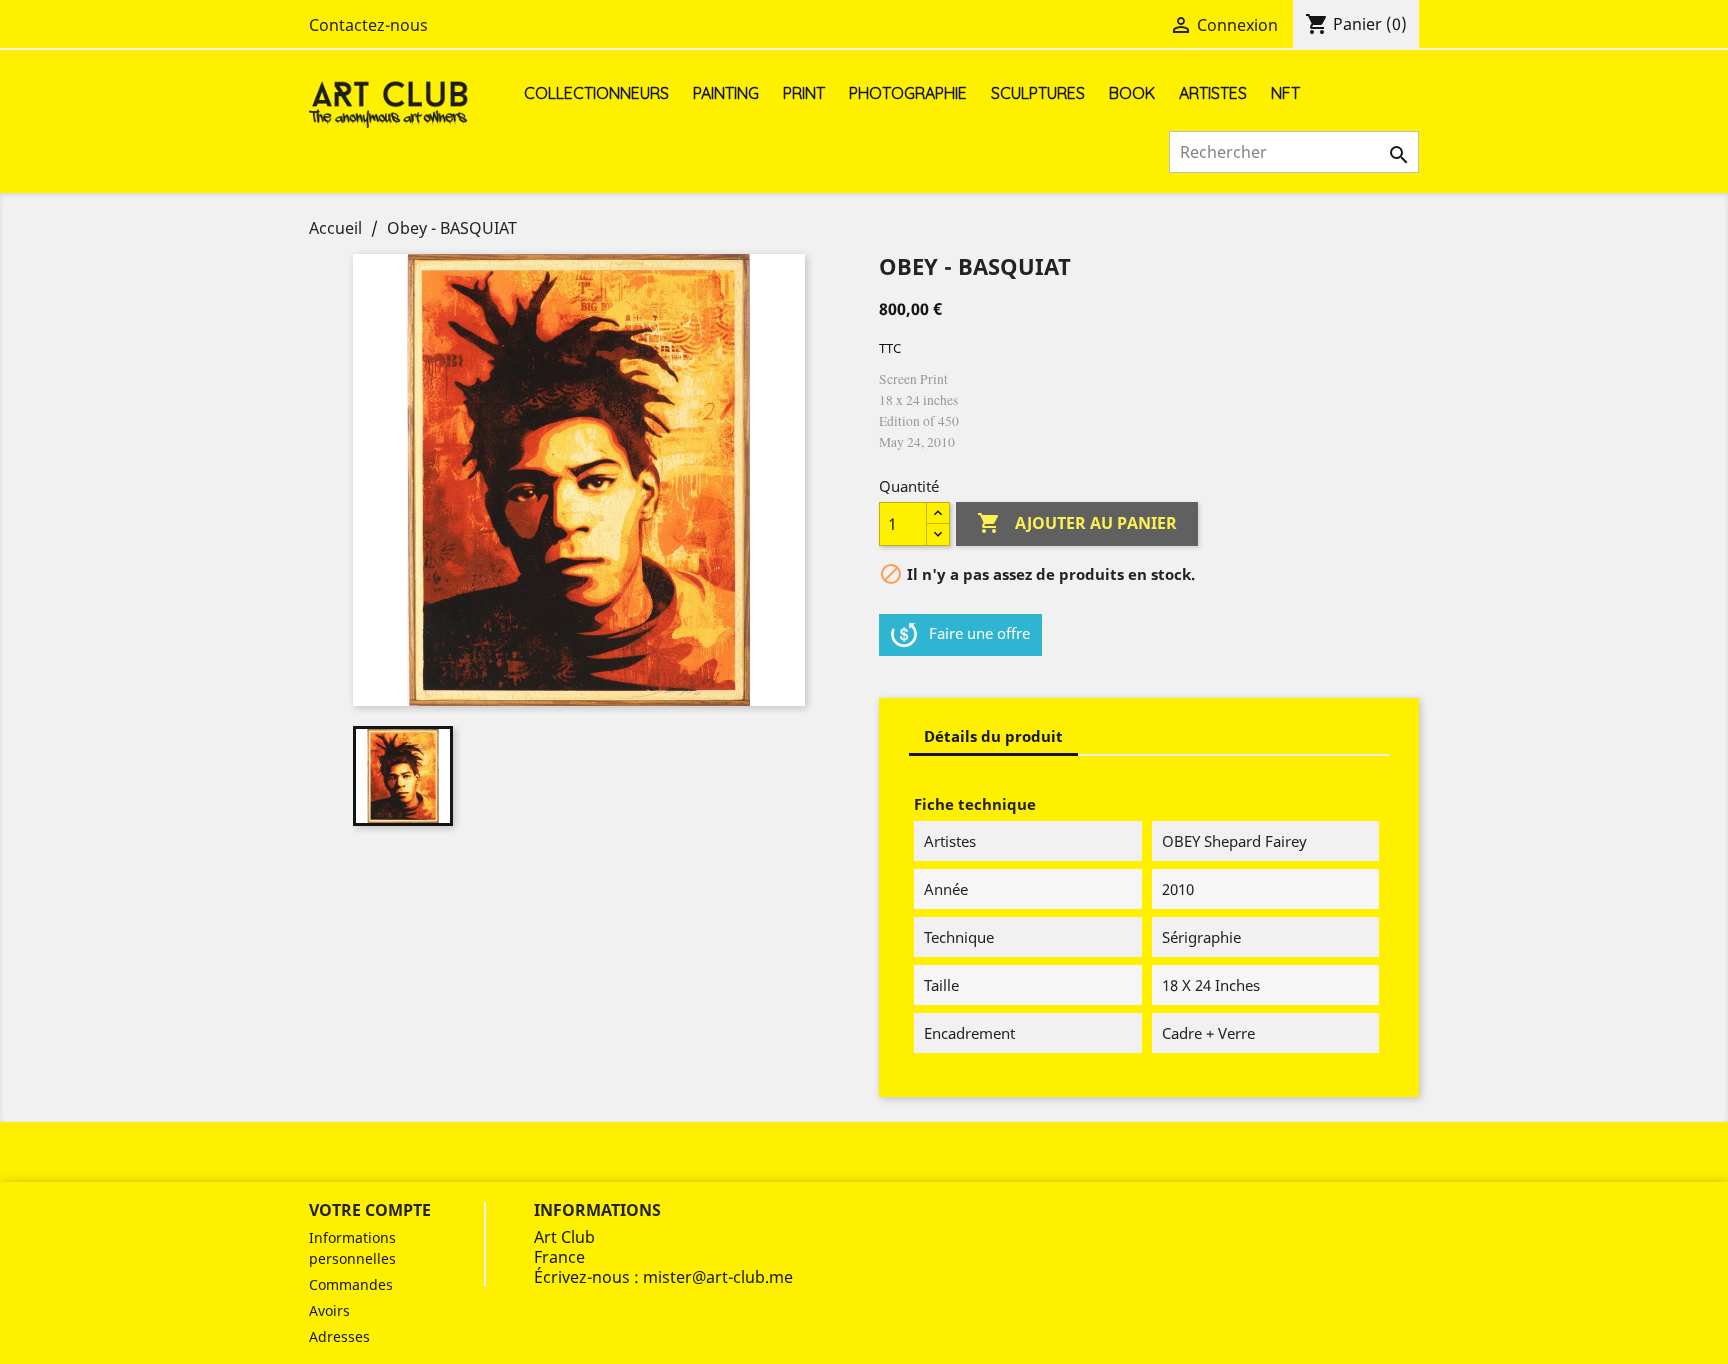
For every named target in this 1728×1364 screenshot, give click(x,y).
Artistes (1213, 93)
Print (804, 93)
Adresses (339, 1336)
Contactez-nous (368, 25)
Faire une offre (979, 633)
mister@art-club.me (718, 1277)
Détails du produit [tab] (993, 736)
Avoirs (329, 1310)
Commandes (351, 1284)
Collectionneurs (596, 93)
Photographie (908, 93)
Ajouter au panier (1077, 523)
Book (1132, 93)
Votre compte (370, 1210)
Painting (726, 93)
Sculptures (1038, 93)
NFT (1285, 93)
